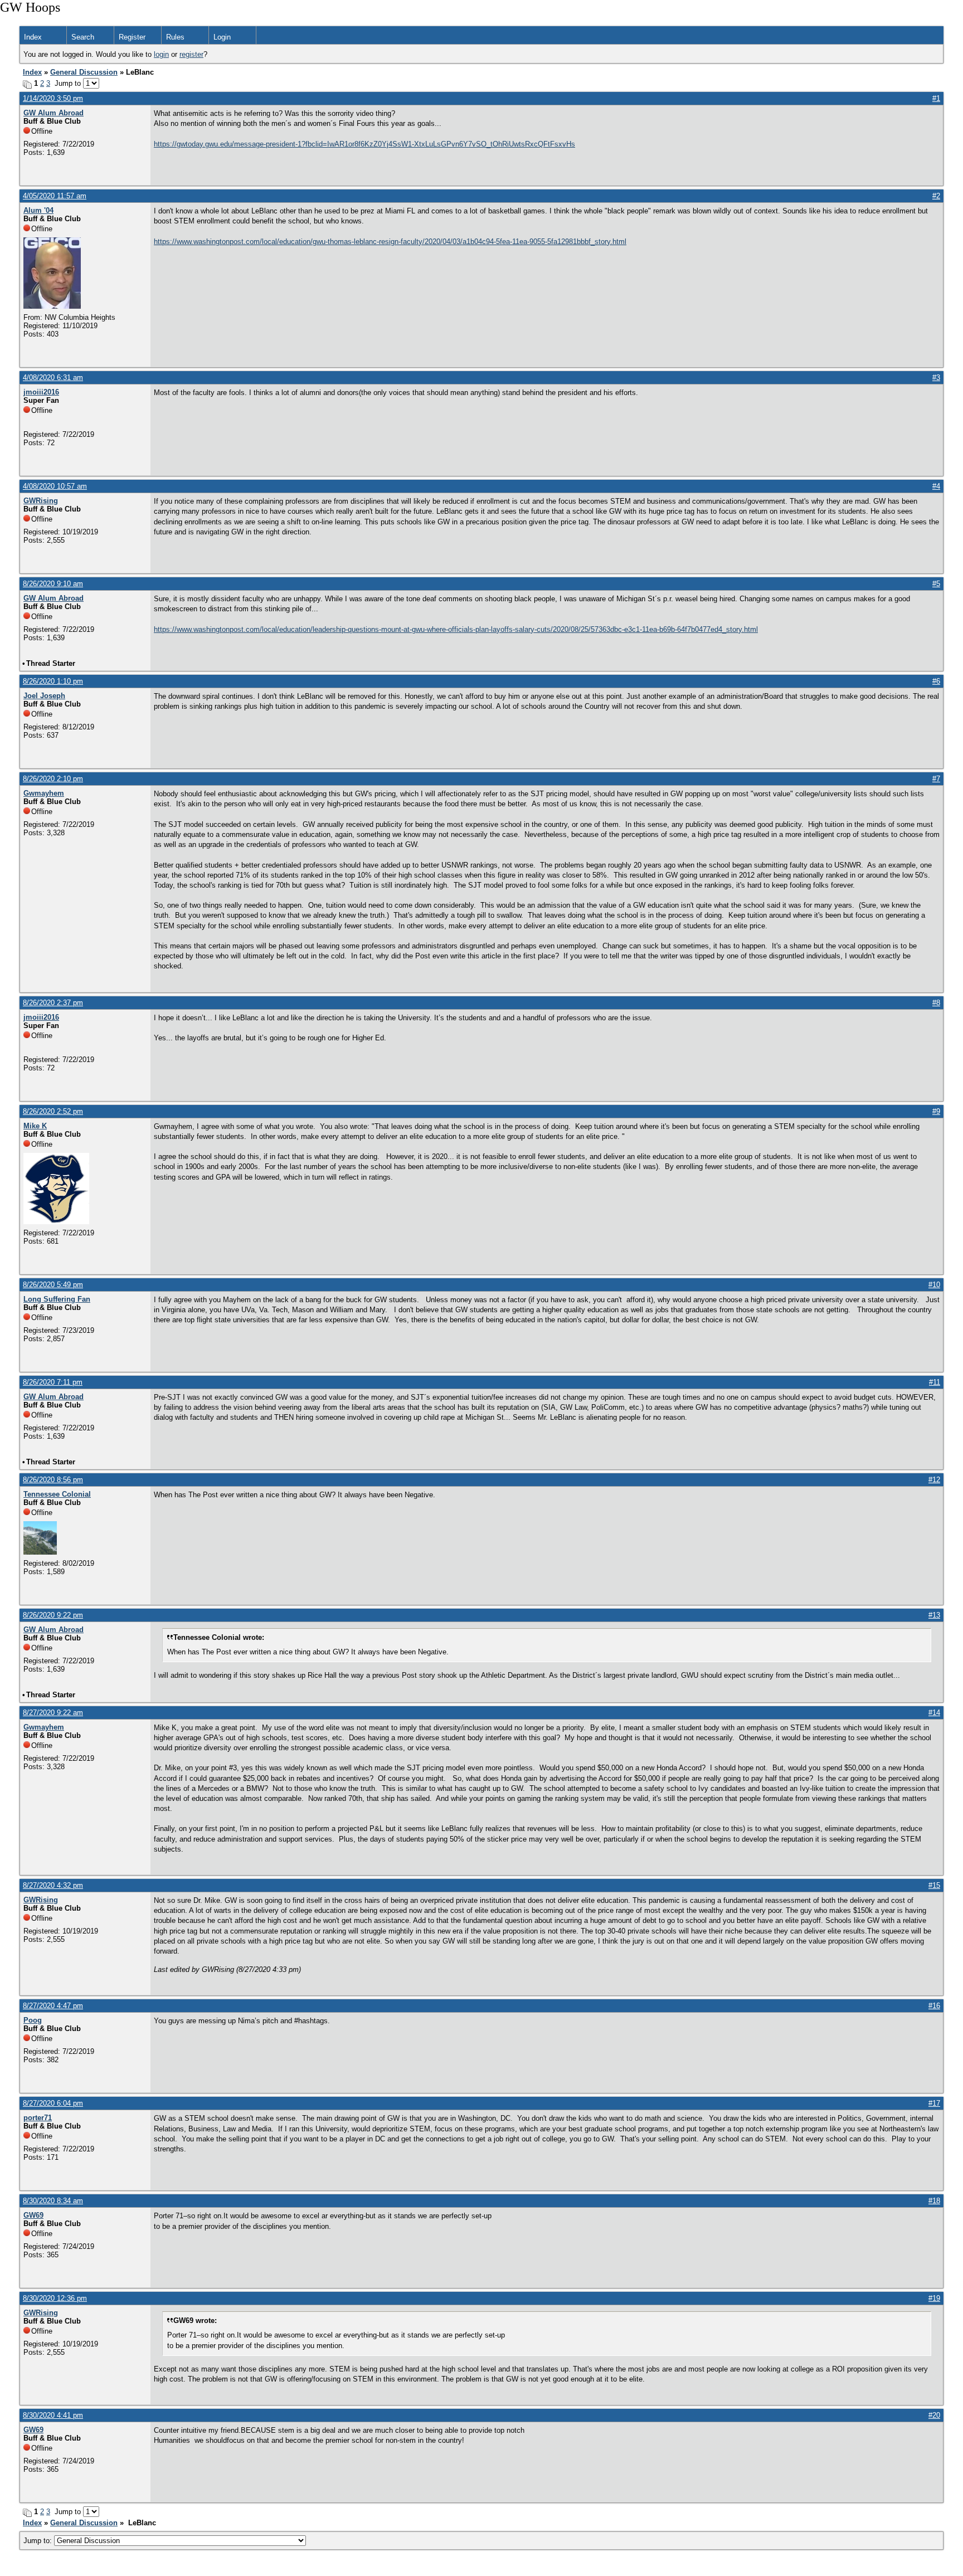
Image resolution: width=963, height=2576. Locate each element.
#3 (936, 378)
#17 (934, 2103)
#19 (934, 2298)
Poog (33, 2020)
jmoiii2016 (41, 392)
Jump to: (39, 2541)
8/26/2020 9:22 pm (53, 1615)
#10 (934, 1285)
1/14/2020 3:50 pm (53, 98)
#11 (935, 1382)
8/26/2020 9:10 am (53, 584)
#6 (936, 681)
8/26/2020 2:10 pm (53, 779)
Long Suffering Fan (57, 1299)
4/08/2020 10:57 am (55, 486)
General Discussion (84, 72)
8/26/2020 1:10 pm (53, 681)
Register (132, 37)
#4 (936, 486)
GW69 (33, 2215)
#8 (936, 1003)
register (191, 54)
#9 (936, 1111)
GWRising (41, 501)
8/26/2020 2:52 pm (53, 1111)
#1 (936, 98)
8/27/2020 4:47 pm (53, 2006)
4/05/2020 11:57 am (55, 196)
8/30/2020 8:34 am (53, 2201)
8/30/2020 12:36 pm (55, 2298)
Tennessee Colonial (57, 1494)
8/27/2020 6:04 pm (53, 2103)
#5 (936, 584)
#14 (934, 1713)
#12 (934, 1480)
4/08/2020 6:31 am (53, 378)
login (161, 54)
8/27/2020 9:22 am (53, 1713)
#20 (934, 2415)
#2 (936, 196)
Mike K (35, 1126)
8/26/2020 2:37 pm (53, 1003)
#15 (934, 1885)
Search (83, 37)
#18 (934, 2201)
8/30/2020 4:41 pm (53, 2415)
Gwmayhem (44, 793)
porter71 (38, 2118)
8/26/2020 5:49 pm (53, 1285)
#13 (934, 1615)
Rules (175, 37)
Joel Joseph (44, 696)
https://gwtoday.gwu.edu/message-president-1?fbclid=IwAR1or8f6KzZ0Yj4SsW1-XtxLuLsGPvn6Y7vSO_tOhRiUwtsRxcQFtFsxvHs (364, 144)
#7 (936, 779)
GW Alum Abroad (53, 113)
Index (33, 37)
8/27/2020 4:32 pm (53, 1885)
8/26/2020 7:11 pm (53, 1382)
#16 (934, 2006)
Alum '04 (38, 210)
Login (222, 37)
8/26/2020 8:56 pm (53, 1480)
